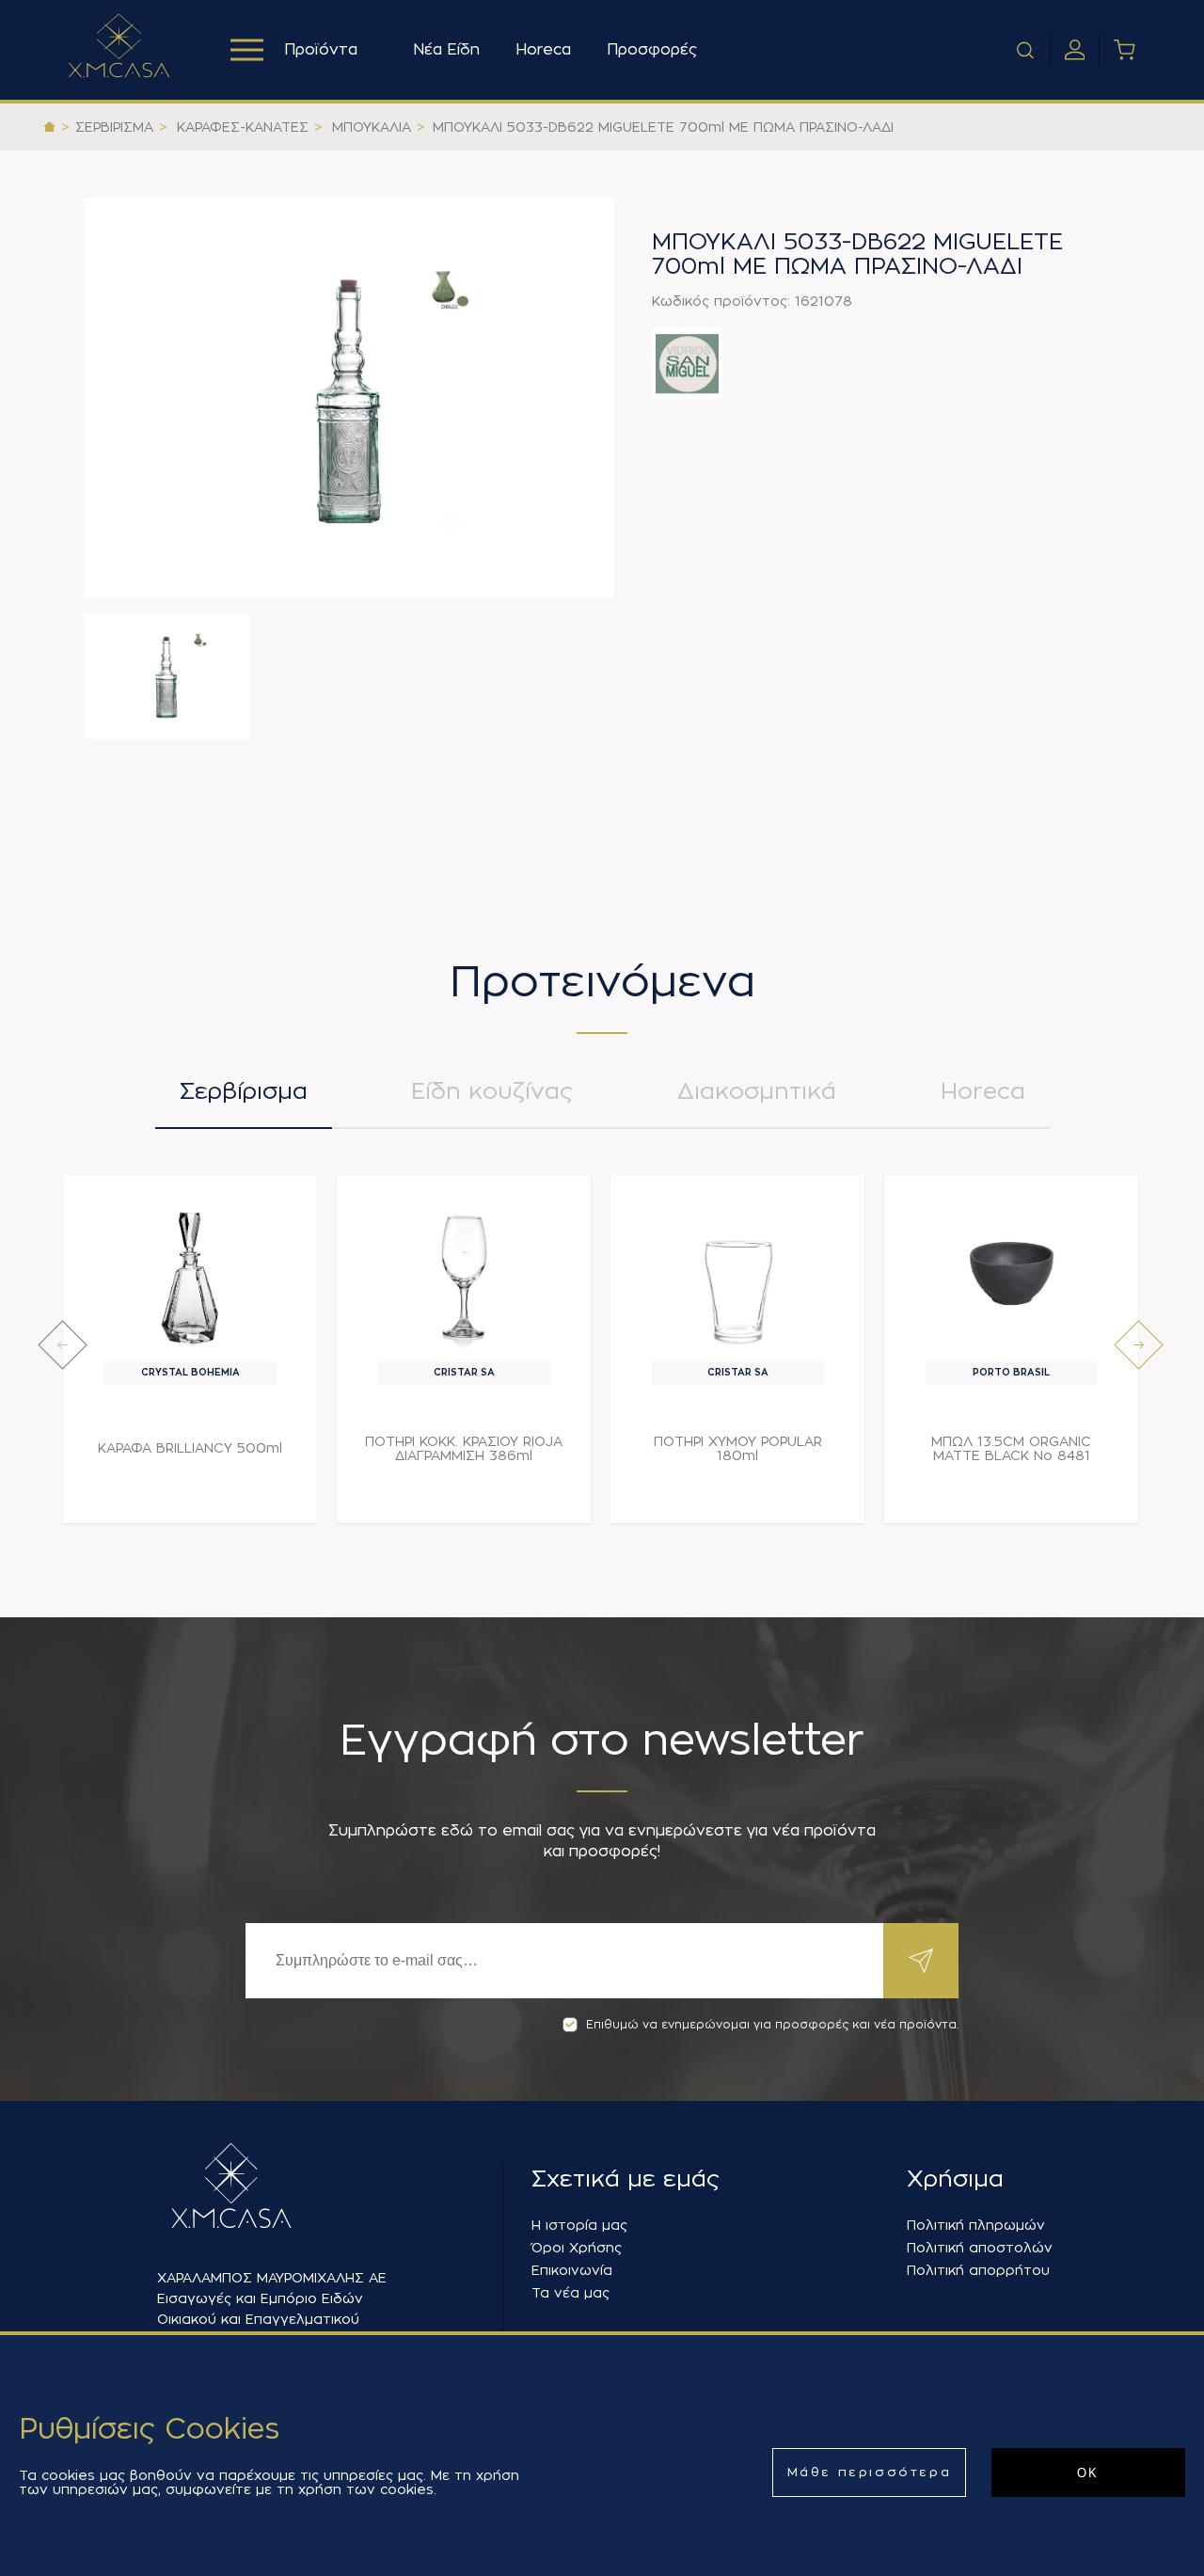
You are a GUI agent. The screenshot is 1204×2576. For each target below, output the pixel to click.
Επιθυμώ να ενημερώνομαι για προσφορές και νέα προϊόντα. (772, 2025)
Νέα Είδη (446, 50)
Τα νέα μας (570, 2293)
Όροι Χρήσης (577, 2248)
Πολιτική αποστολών (980, 2248)
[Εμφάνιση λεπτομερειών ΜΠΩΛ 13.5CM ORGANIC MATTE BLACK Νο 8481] (1012, 1273)
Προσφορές (652, 50)
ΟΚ (1088, 2473)
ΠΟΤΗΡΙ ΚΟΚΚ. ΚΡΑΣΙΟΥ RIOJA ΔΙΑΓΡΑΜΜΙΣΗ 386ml (464, 1448)
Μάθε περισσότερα (870, 2472)
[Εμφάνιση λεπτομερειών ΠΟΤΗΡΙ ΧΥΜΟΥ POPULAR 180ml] (738, 1273)
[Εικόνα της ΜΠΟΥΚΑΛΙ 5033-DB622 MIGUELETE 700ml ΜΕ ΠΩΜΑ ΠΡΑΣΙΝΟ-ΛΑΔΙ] (349, 398)
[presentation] (63, 1345)
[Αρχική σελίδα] (49, 127)
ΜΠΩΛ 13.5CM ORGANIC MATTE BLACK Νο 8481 (1011, 1448)
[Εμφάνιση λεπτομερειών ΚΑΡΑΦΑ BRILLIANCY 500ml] (190, 1273)
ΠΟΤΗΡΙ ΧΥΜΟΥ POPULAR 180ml (738, 1448)
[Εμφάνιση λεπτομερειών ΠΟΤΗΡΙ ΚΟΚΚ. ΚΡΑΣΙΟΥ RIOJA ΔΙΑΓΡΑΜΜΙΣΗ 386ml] (464, 1273)
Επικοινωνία (572, 2270)
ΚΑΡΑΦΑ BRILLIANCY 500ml (190, 1448)
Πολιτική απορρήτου (978, 2270)
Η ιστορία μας (579, 2225)
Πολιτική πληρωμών (976, 2225)
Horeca (543, 50)
